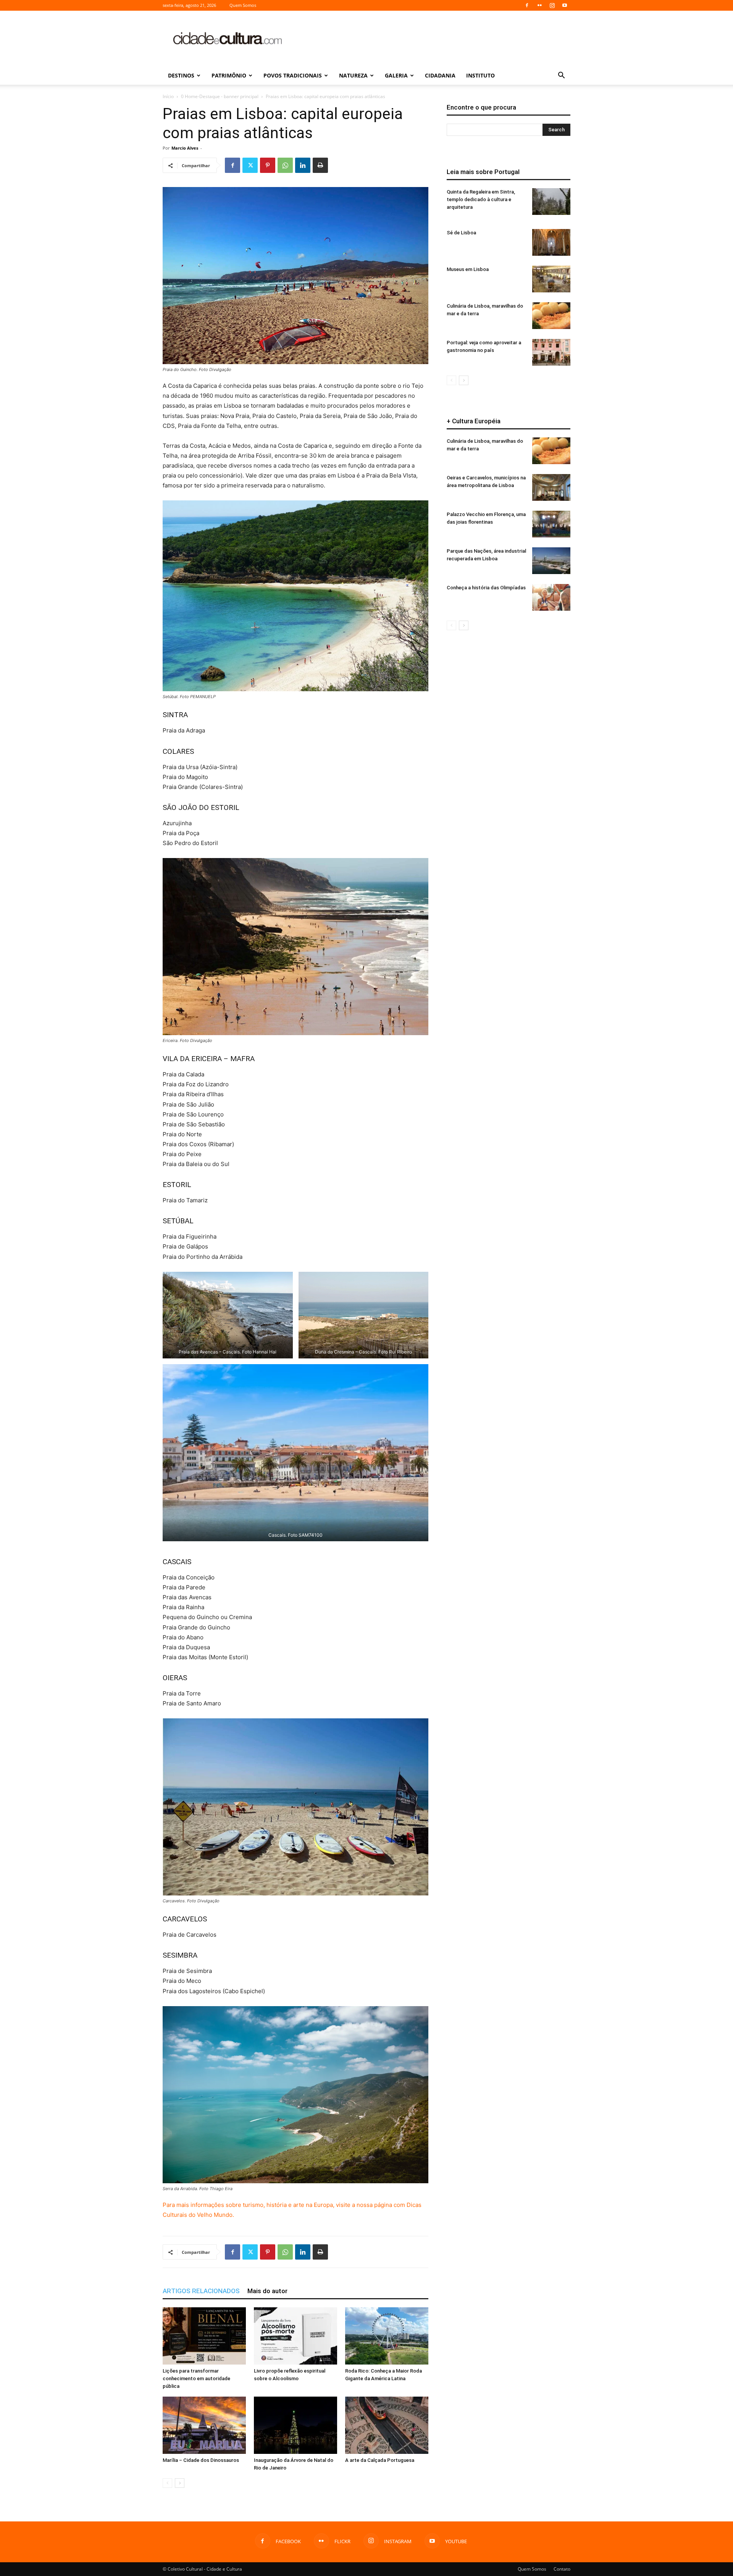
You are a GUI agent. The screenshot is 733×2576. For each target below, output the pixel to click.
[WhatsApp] (285, 165)
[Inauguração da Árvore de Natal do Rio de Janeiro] (295, 2425)
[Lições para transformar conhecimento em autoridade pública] (204, 2336)
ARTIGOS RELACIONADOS (201, 2291)
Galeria (396, 75)
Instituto (480, 75)
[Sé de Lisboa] (551, 242)
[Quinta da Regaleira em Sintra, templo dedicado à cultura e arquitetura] (551, 202)
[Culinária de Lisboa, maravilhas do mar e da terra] (551, 316)
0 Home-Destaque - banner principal (220, 96)
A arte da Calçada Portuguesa (380, 2460)
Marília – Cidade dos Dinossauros (201, 2460)
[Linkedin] (303, 165)
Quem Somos (243, 5)
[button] (561, 76)
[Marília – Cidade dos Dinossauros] (204, 2425)
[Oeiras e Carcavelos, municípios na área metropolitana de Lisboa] (551, 487)
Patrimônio (229, 75)
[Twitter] (250, 165)
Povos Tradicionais (293, 75)
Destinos (181, 75)
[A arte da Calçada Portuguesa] (387, 2425)
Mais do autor (267, 2291)
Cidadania (440, 75)
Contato (562, 2569)
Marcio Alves (185, 148)
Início (168, 96)
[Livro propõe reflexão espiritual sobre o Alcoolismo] (295, 2336)
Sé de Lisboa (461, 233)
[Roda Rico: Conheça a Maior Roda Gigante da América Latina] (387, 2336)
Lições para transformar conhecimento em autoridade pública (196, 2378)
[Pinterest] (268, 165)
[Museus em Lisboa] (551, 279)
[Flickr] (539, 5)
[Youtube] (565, 5)
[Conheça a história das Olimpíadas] (551, 597)
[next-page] (180, 2483)
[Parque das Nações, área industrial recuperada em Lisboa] (551, 561)
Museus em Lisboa (468, 269)
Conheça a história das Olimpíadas (486, 588)
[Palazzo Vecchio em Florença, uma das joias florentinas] (551, 524)
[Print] (320, 165)
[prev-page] (167, 2483)
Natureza (353, 75)
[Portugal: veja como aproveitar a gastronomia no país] (551, 352)
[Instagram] (552, 5)
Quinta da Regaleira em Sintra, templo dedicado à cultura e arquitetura (481, 199)
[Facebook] (527, 5)
